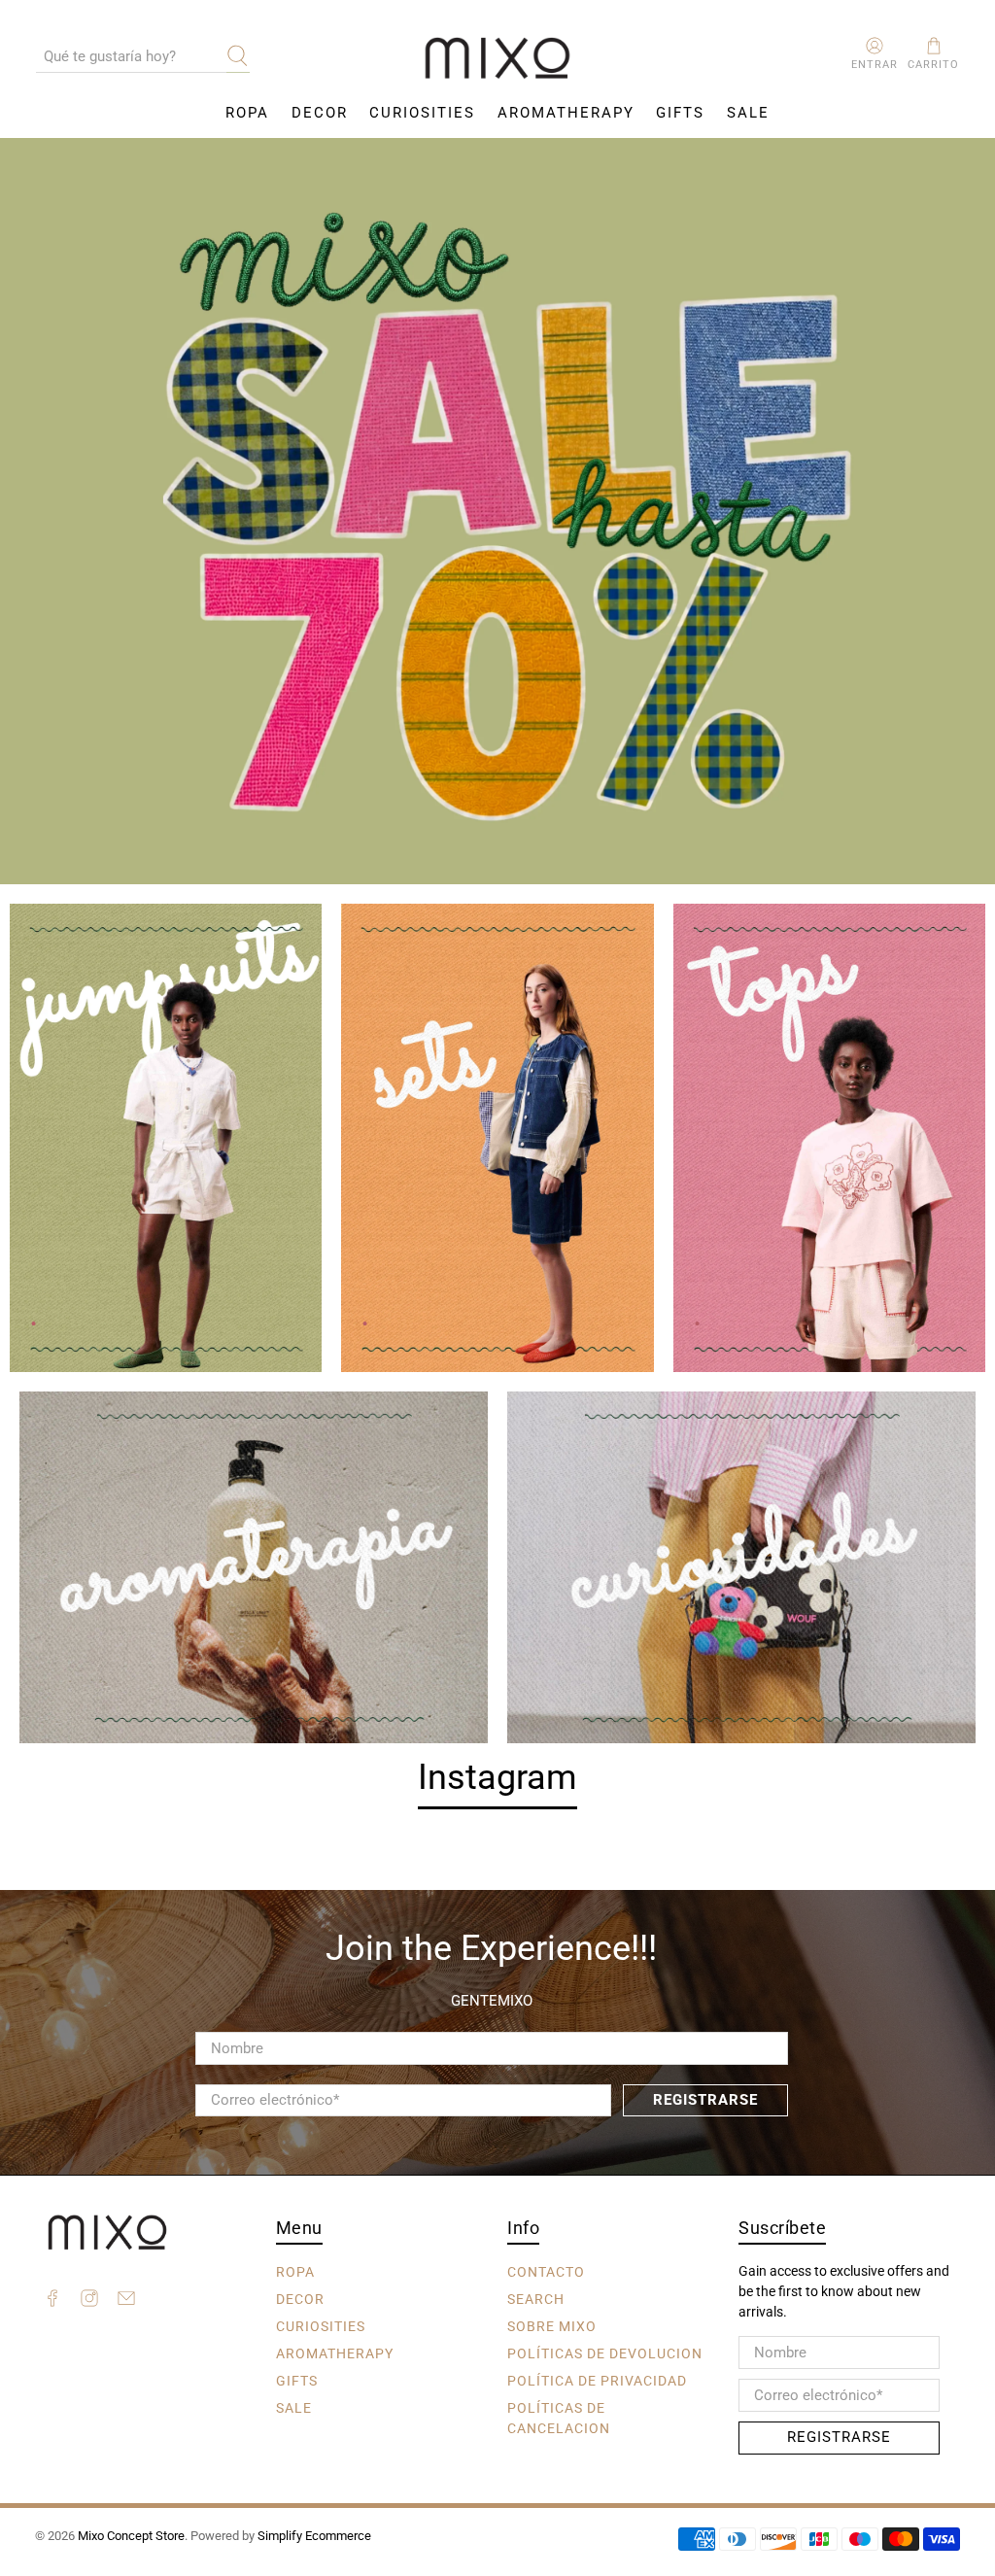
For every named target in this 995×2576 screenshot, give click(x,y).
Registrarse (705, 2100)
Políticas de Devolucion (605, 2353)
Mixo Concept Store (131, 2536)
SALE (748, 113)
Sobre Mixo (552, 2325)
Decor (320, 113)
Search (536, 2298)
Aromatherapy (566, 113)
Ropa (247, 113)
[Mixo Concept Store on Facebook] (52, 2301)
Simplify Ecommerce (314, 2536)
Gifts (680, 113)
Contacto (546, 2271)
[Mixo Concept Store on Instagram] (89, 2301)
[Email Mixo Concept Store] (126, 2301)
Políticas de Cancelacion (559, 2417)
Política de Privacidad (597, 2380)
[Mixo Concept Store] (497, 59)
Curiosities (422, 113)
